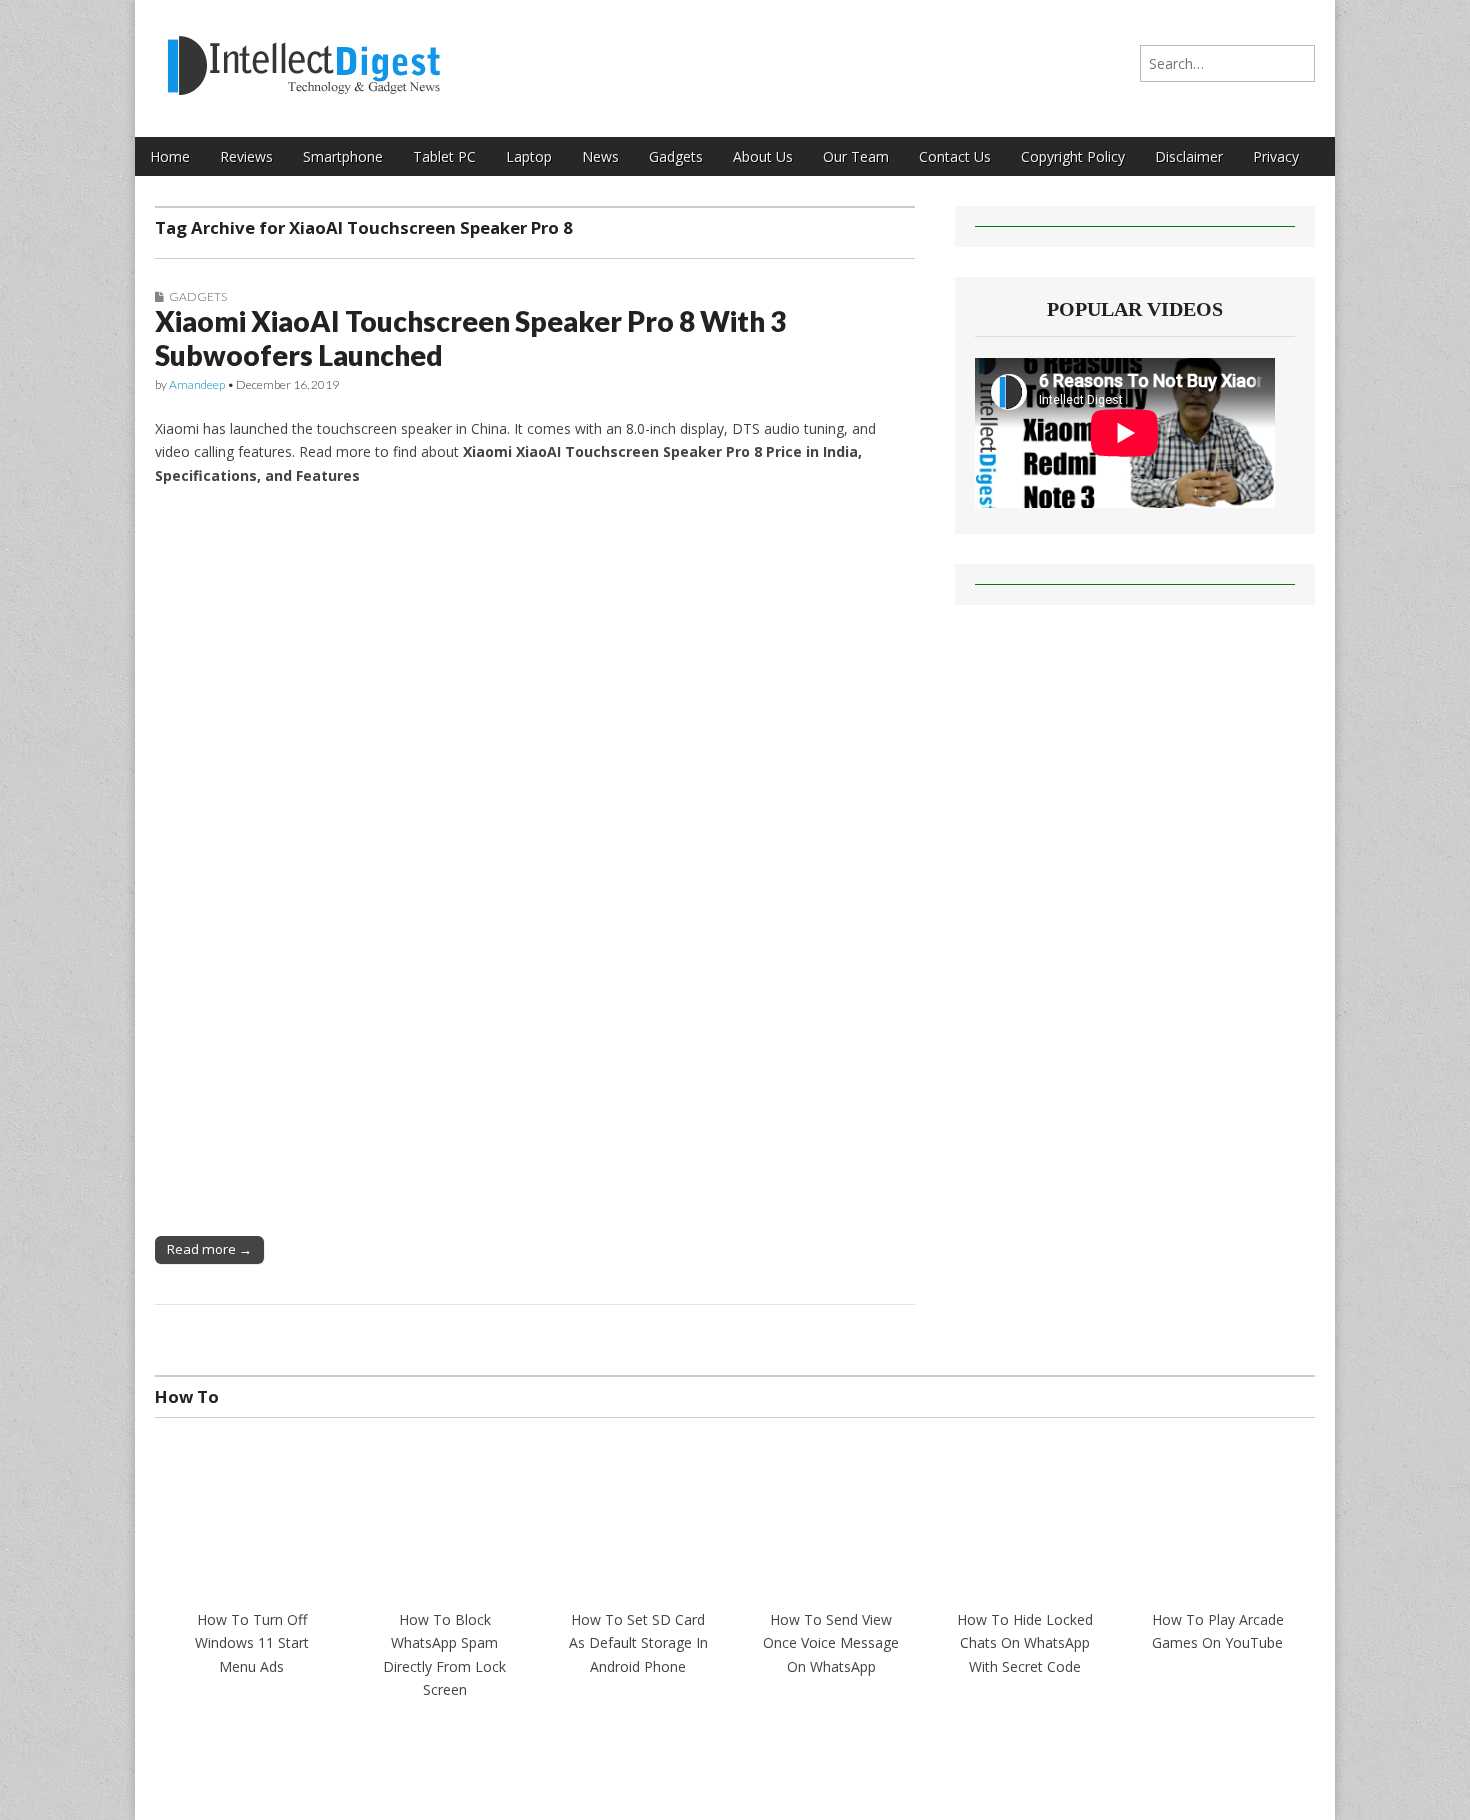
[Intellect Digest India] (303, 53)
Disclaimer (1189, 156)
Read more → (209, 1249)
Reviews (246, 156)
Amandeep (197, 384)
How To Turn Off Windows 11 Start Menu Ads (252, 1643)
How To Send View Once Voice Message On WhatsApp (831, 1643)
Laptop (529, 156)
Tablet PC (444, 156)
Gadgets (676, 156)
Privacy (1276, 156)
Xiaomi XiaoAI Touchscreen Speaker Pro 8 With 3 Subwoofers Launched (470, 338)
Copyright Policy (1073, 156)
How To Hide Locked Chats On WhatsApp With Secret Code (1025, 1643)
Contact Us (955, 156)
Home (170, 156)
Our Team (856, 156)
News (600, 156)
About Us (763, 156)
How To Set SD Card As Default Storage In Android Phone (638, 1643)
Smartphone (343, 156)
